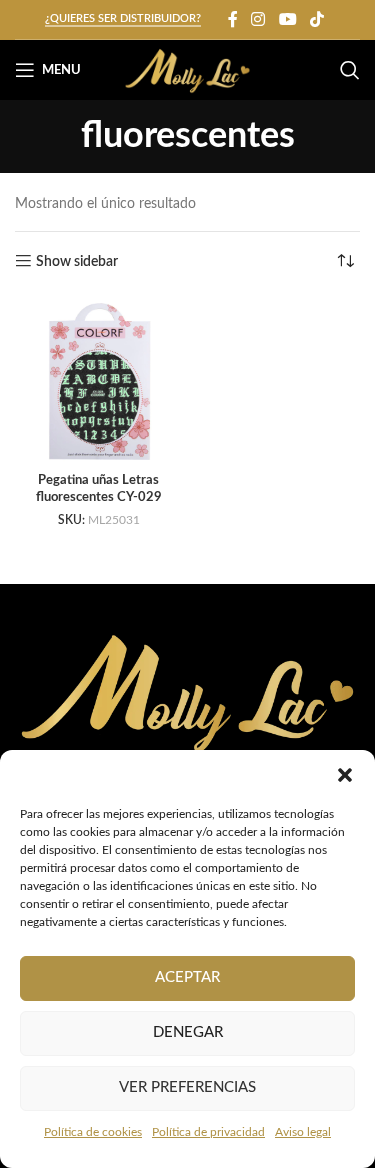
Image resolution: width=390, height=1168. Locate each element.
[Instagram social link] (258, 19)
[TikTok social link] (316, 19)
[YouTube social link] (287, 19)
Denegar (188, 1032)
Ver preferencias (187, 1087)
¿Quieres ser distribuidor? (123, 18)
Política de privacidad (208, 1132)
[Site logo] (187, 70)
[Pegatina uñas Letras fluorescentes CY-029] (99, 381)
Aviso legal (303, 1132)
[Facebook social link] (233, 19)
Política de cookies (93, 1132)
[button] (345, 775)
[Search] (350, 70)
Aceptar (187, 977)
